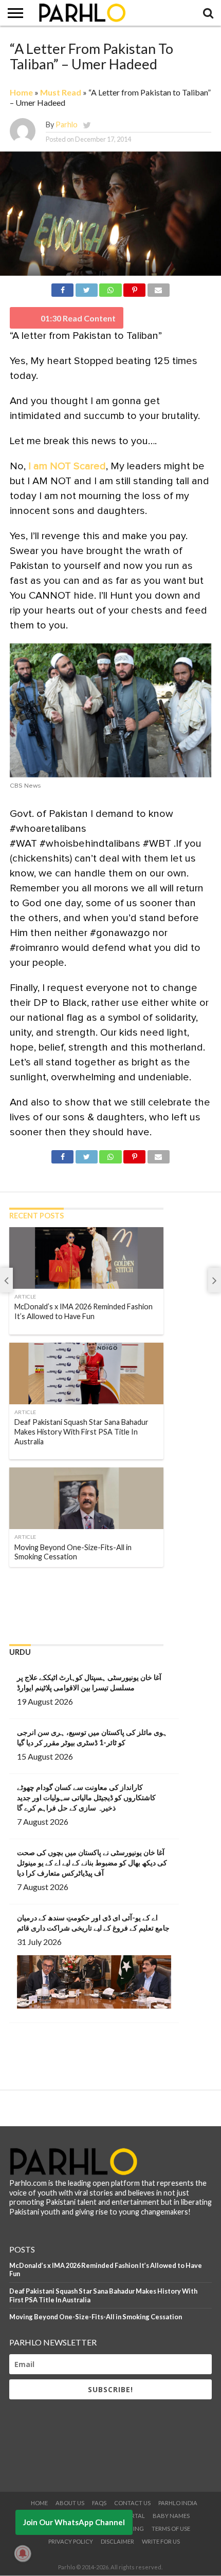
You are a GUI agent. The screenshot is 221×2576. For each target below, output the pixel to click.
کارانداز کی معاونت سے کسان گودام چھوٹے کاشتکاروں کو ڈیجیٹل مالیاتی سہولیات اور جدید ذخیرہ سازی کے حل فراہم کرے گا (86, 1797)
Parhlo (67, 125)
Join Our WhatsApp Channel (74, 2522)
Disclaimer (117, 2541)
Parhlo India (178, 2503)
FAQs (99, 2503)
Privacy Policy (71, 2541)
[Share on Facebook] (62, 288)
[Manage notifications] (23, 2553)
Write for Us (161, 2541)
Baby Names (171, 2516)
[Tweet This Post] (86, 288)
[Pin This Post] (135, 288)
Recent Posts (36, 1216)
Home (21, 92)
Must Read (61, 92)
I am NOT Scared (67, 466)
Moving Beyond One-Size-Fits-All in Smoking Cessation (96, 2317)
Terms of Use (171, 2529)
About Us (70, 2503)
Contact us (132, 2503)
